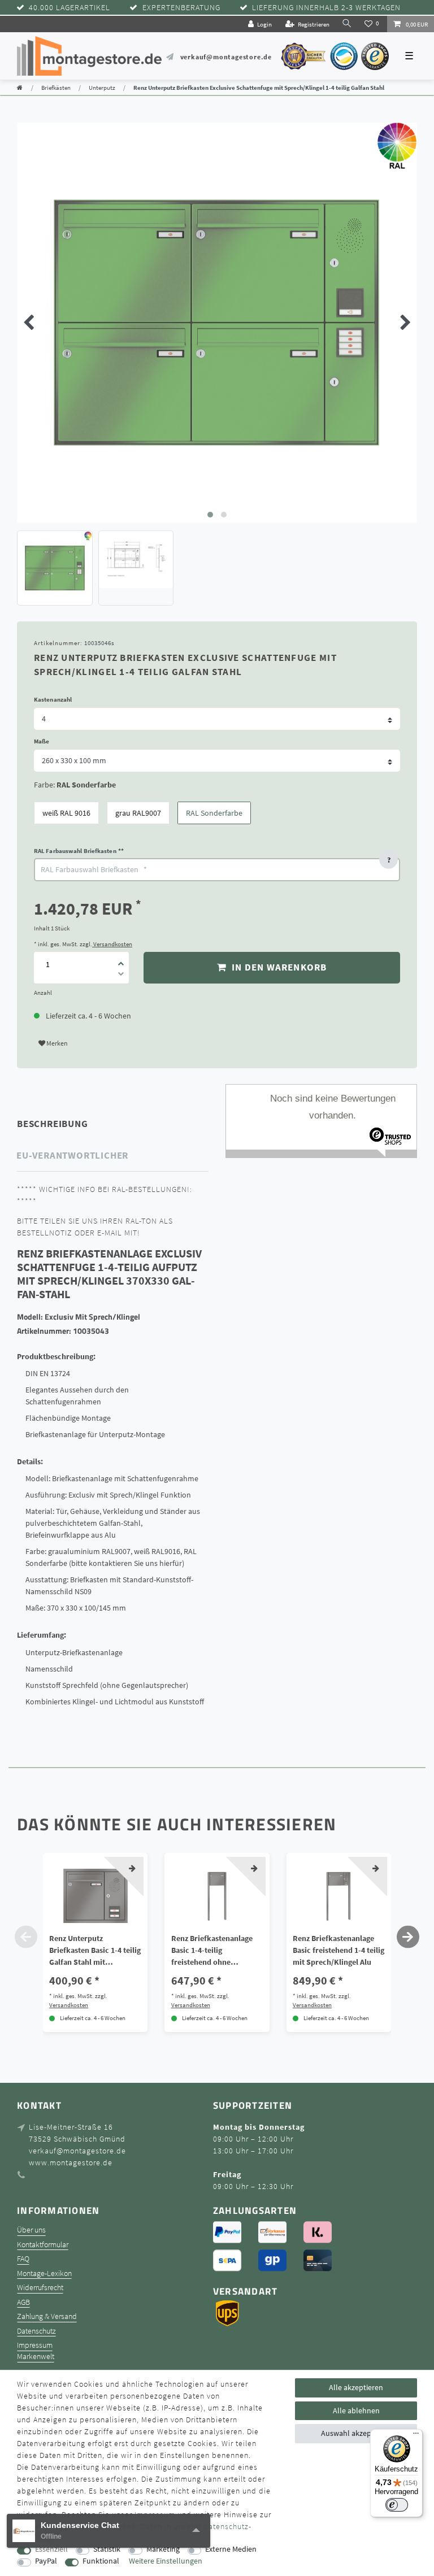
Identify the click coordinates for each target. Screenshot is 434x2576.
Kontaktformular (43, 2245)
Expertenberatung (181, 8)
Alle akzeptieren (356, 2387)
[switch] (397, 2505)
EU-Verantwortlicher (72, 1155)
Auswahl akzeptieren (356, 2433)
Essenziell (51, 2549)
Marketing (163, 2549)
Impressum (35, 2345)
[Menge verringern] (121, 976)
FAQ (23, 2259)
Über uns (31, 2230)
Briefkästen (56, 88)
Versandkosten (112, 944)
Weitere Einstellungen (166, 2561)
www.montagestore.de (71, 2162)
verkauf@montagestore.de (226, 57)
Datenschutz (36, 2331)
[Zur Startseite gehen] (20, 88)
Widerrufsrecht (40, 2288)
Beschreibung (53, 1124)
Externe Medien (231, 2549)
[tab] (68, 1124)
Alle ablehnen (356, 2410)
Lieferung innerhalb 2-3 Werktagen (326, 8)
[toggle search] (347, 23)
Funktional (101, 2561)
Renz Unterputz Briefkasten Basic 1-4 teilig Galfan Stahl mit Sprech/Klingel (95, 1951)
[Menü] (416, 2436)
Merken (57, 1043)
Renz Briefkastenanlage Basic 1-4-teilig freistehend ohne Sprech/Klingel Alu (212, 1951)
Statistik (107, 2549)
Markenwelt (36, 2357)
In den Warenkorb (278, 967)
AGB (23, 2302)
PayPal (46, 2561)
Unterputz (102, 88)
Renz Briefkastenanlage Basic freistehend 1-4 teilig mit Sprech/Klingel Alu (338, 1950)
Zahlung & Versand (47, 2316)
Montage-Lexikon (44, 2273)
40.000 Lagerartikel (70, 8)
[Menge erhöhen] (121, 960)
